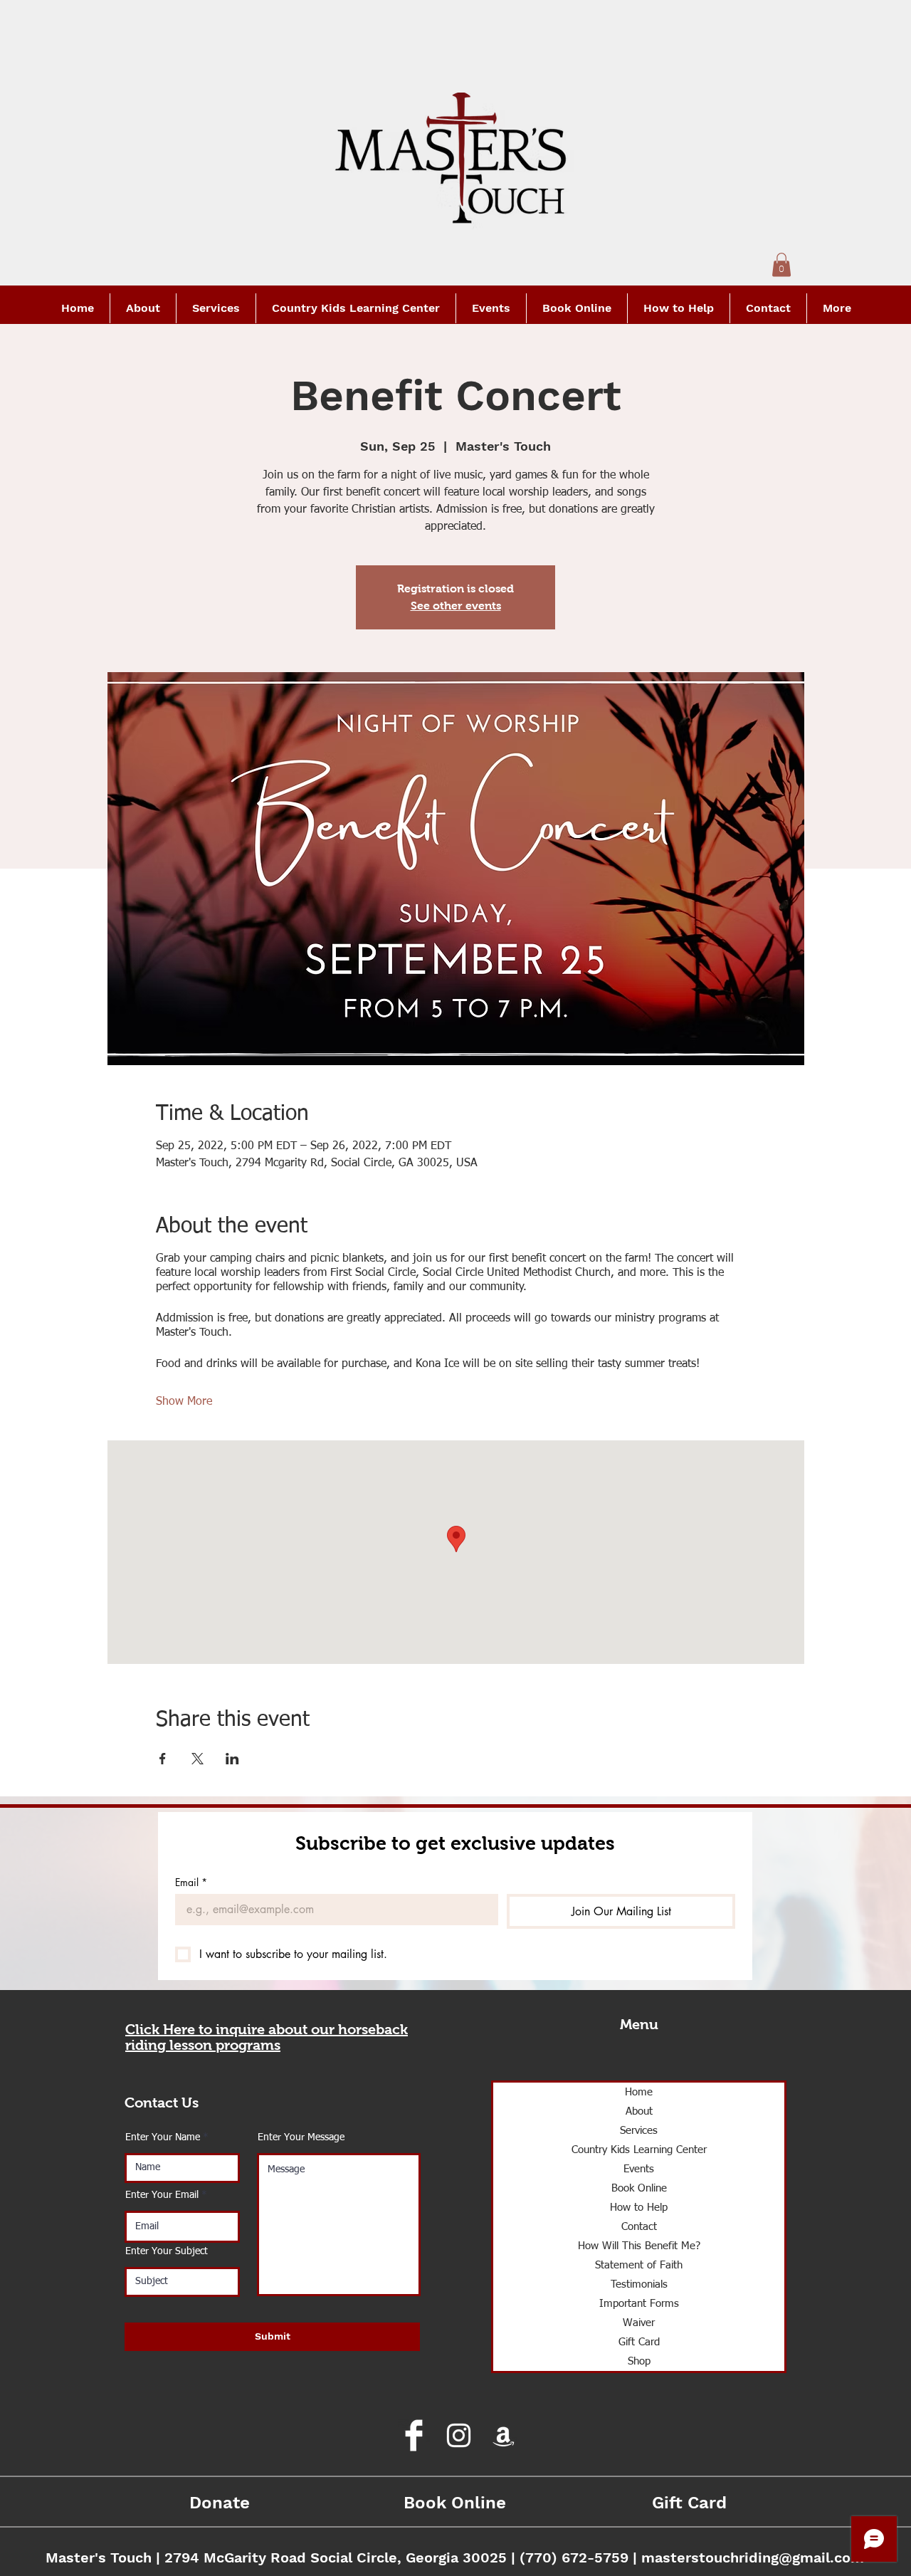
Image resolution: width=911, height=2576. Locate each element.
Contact (639, 2227)
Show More (184, 1402)
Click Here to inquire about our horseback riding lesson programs (267, 2037)
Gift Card (639, 2342)
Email (191, 1882)
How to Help (639, 2208)
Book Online (639, 2188)
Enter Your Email (162, 2195)
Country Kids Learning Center (639, 2150)
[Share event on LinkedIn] (232, 1759)
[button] (781, 265)
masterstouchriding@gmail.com (753, 2557)
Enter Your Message (301, 2137)
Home (639, 2092)
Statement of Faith (639, 2265)
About (639, 2111)
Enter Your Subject (167, 2251)
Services (639, 2131)
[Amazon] (504, 2435)
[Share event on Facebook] (163, 1759)
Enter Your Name (163, 2137)
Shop (639, 2361)
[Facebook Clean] (414, 2435)
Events (639, 2169)
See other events (456, 606)
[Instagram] (459, 2435)
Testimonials (639, 2284)
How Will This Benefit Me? (639, 2246)
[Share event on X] (198, 1759)
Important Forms (639, 2304)
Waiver (639, 2323)
